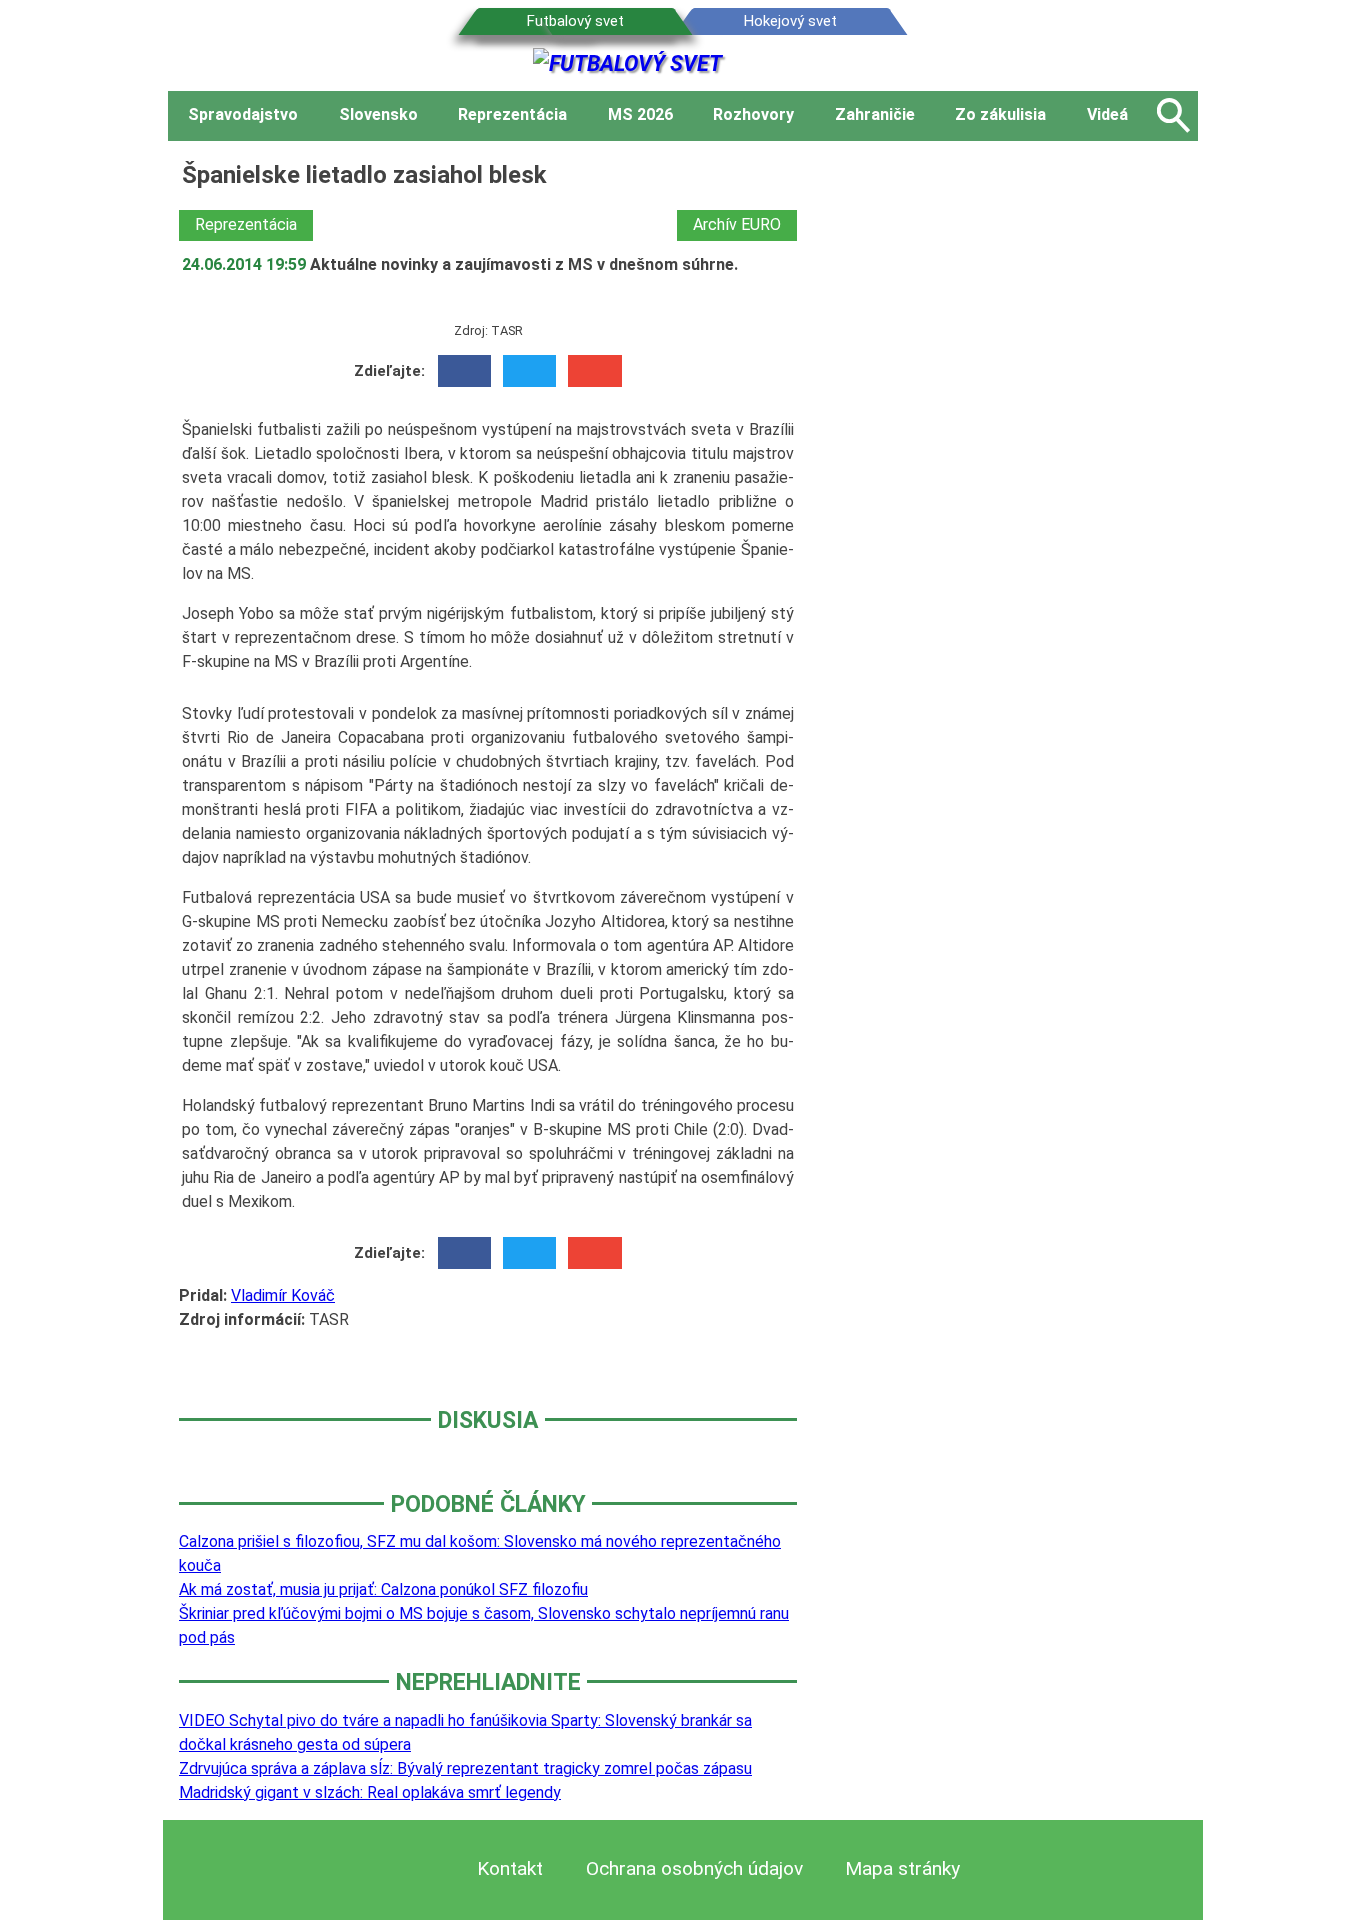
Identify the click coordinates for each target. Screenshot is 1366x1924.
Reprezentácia (246, 224)
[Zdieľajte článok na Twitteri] (529, 371)
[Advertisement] (1013, 457)
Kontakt (510, 1868)
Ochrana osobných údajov (694, 1868)
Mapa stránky (902, 1868)
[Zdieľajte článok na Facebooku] (464, 371)
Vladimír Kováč (283, 1295)
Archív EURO (737, 224)
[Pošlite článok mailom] (594, 371)
